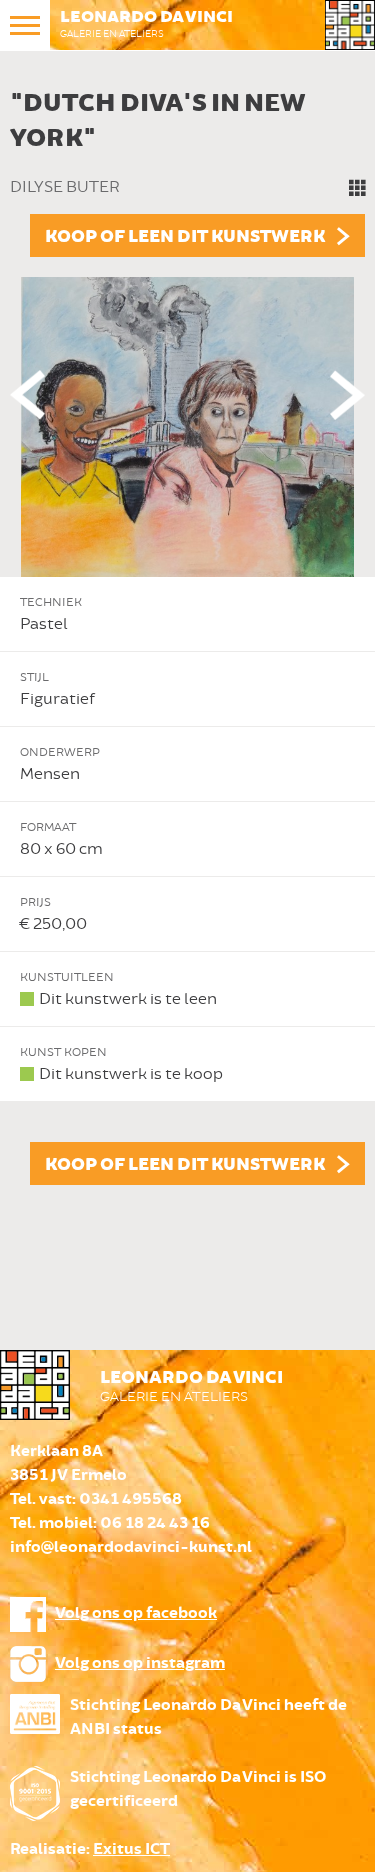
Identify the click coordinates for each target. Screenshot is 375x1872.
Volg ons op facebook (136, 1613)
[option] (187, 632)
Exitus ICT (131, 1849)
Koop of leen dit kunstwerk (185, 237)
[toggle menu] (25, 25)
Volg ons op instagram (140, 1663)
